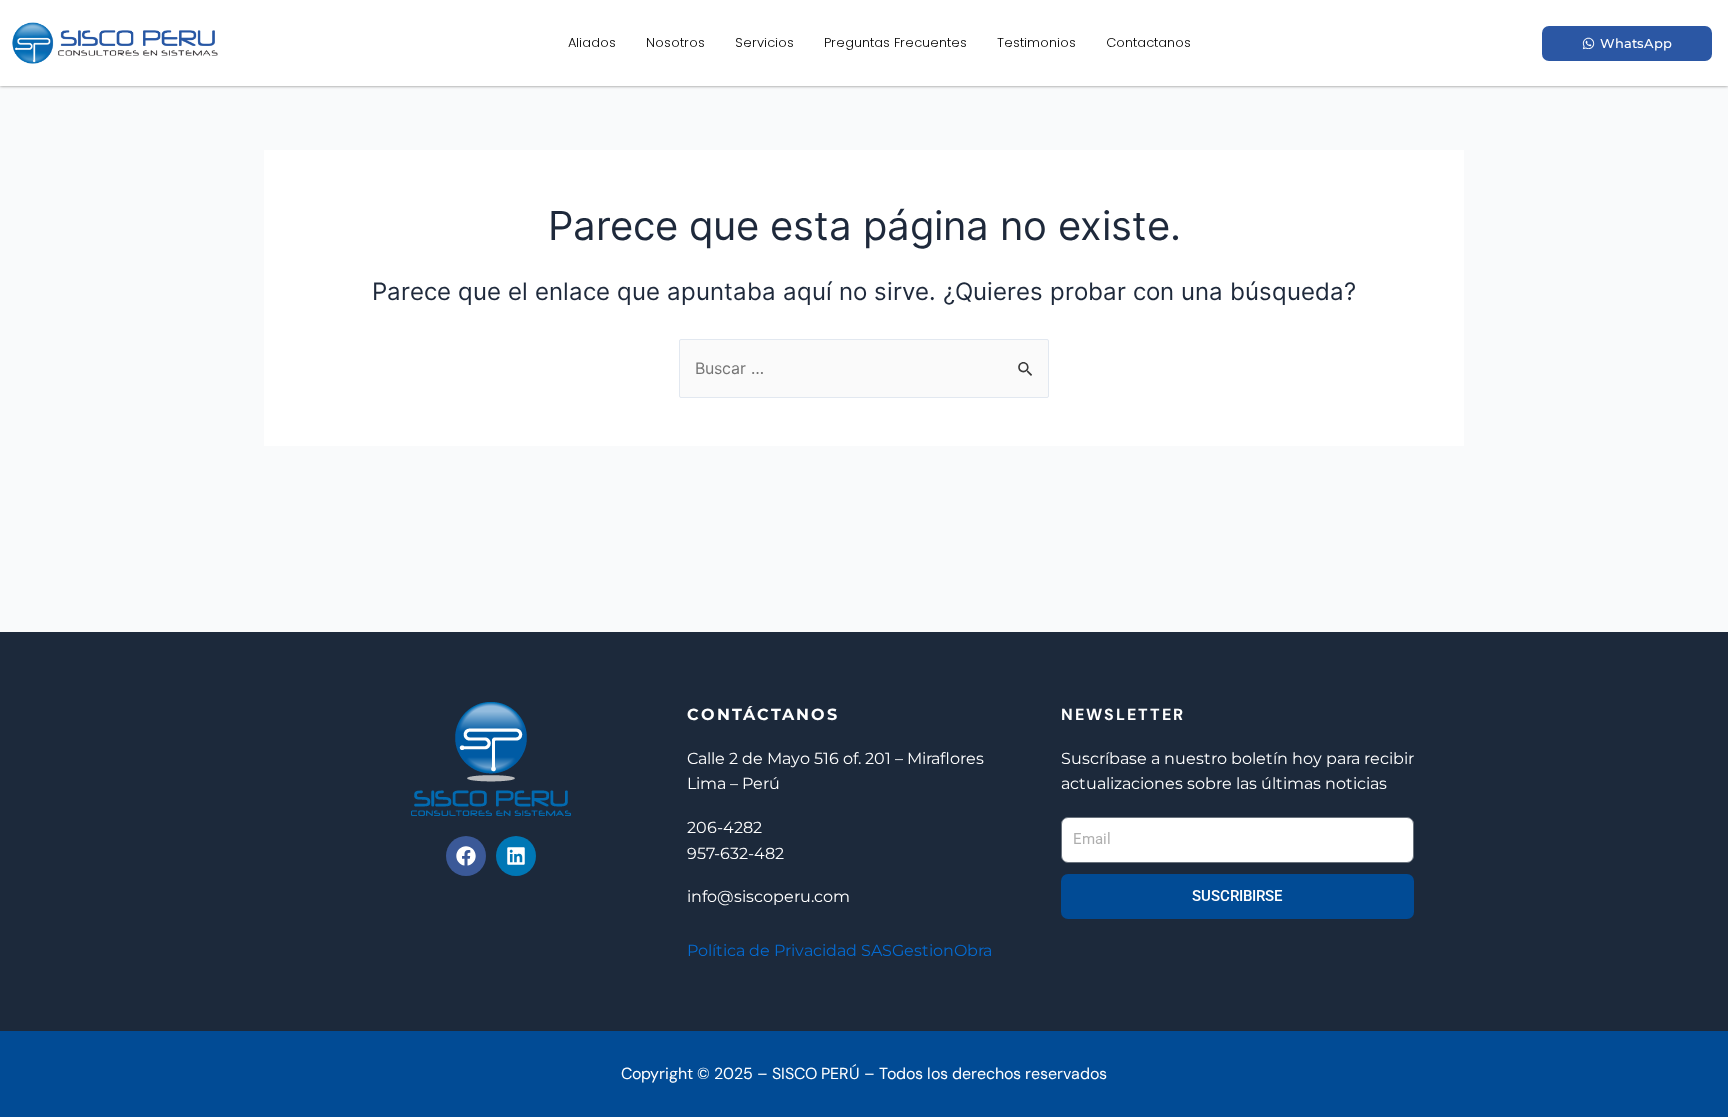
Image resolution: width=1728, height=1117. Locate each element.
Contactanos (1148, 42)
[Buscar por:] (864, 368)
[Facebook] (466, 856)
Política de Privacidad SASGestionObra (839, 950)
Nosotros (675, 42)
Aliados (592, 42)
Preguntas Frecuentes (895, 42)
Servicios (764, 42)
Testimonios (1036, 42)
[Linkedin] (516, 856)
